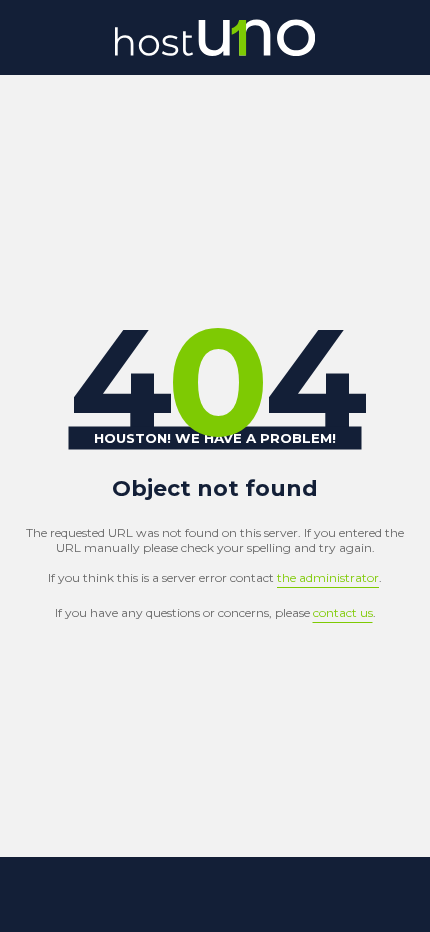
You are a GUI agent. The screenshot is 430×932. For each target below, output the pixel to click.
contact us (343, 612)
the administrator (328, 577)
